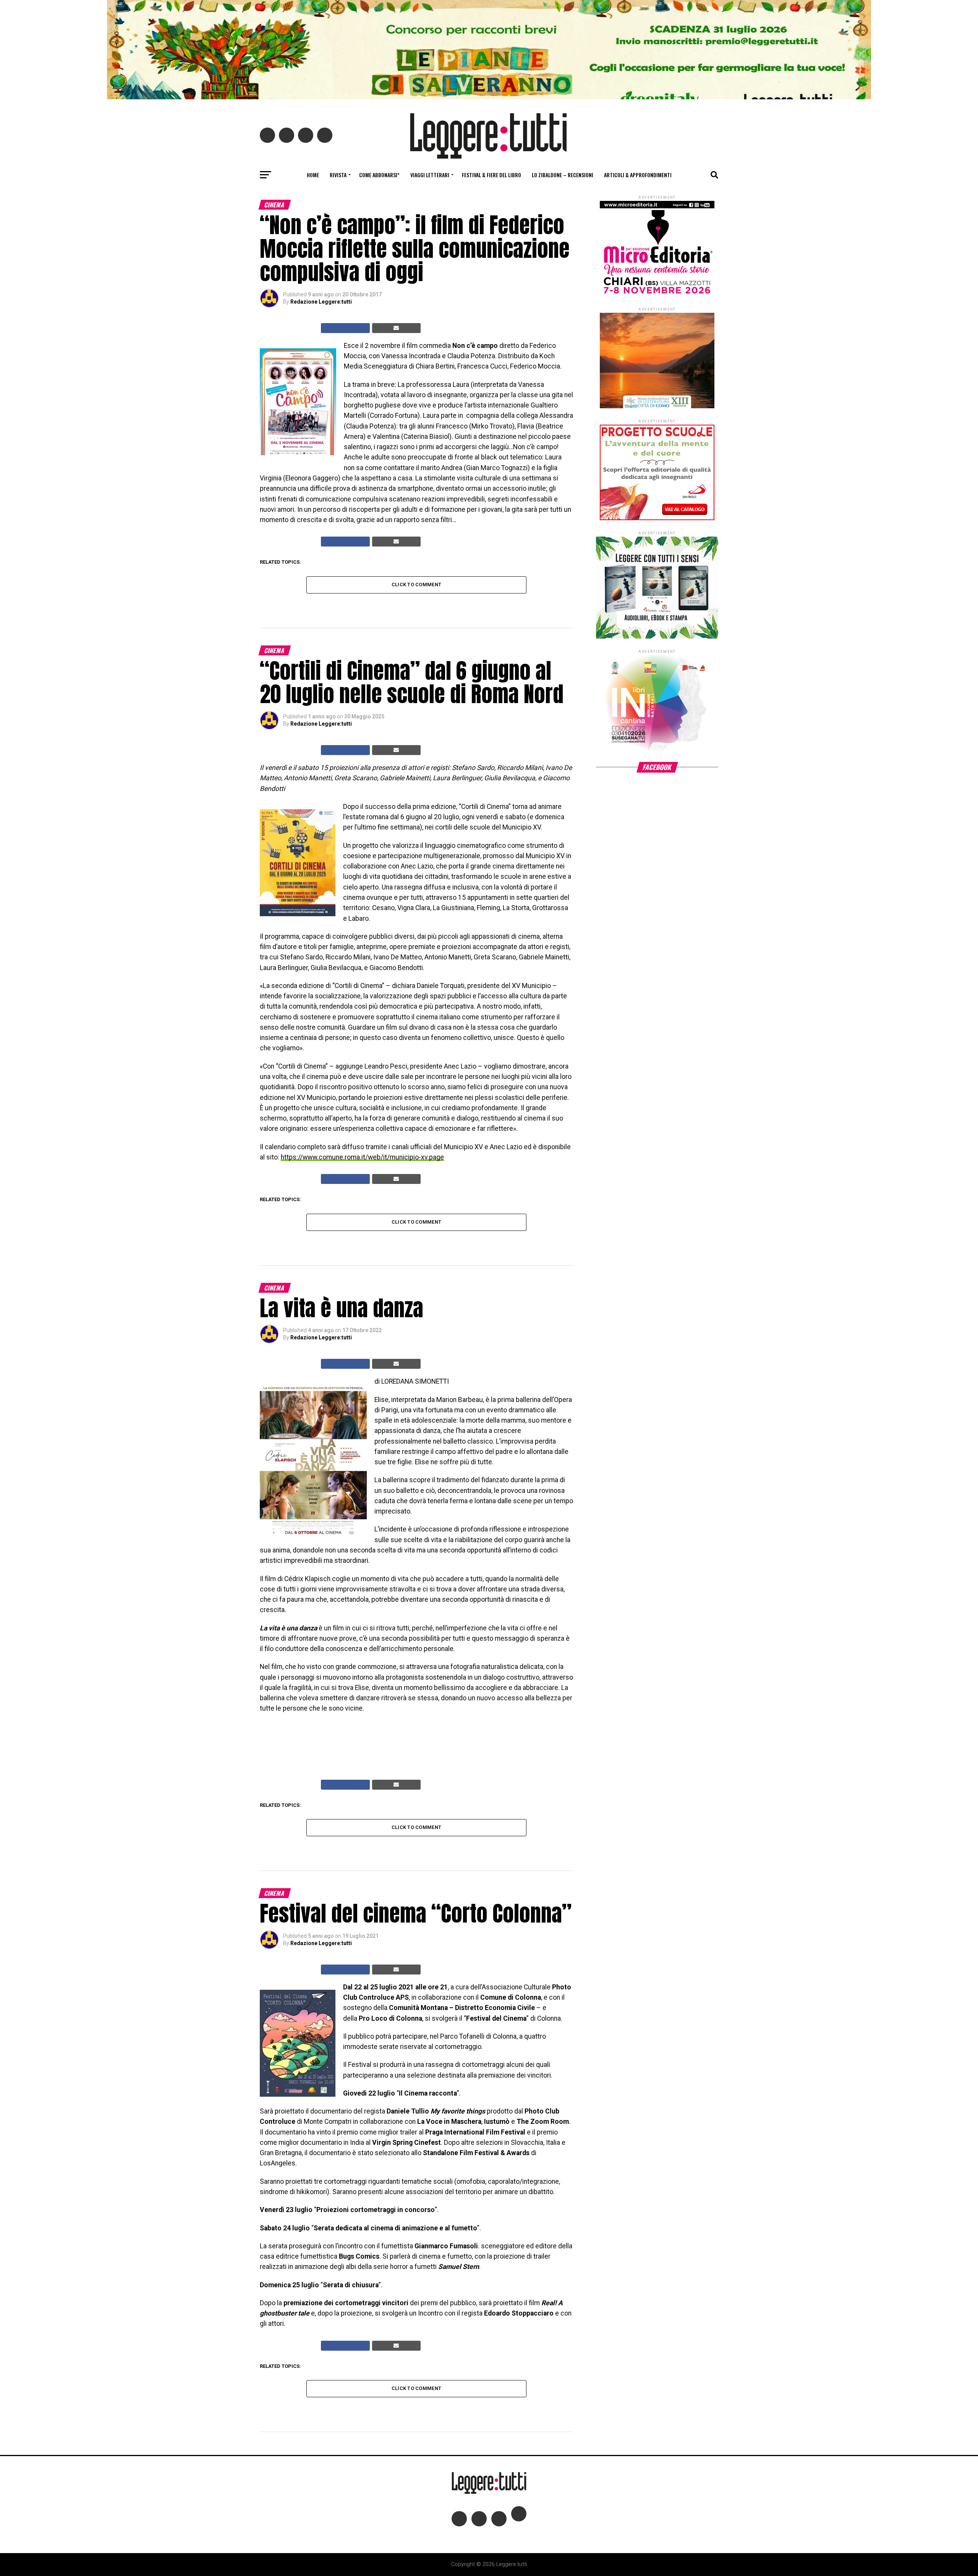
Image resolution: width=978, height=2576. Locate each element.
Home (313, 175)
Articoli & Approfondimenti (638, 175)
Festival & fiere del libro (491, 175)
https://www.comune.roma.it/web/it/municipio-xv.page (362, 1157)
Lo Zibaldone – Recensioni (563, 175)
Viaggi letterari (430, 175)
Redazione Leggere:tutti (321, 302)
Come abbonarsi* (379, 175)
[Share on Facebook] (345, 328)
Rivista (338, 175)
